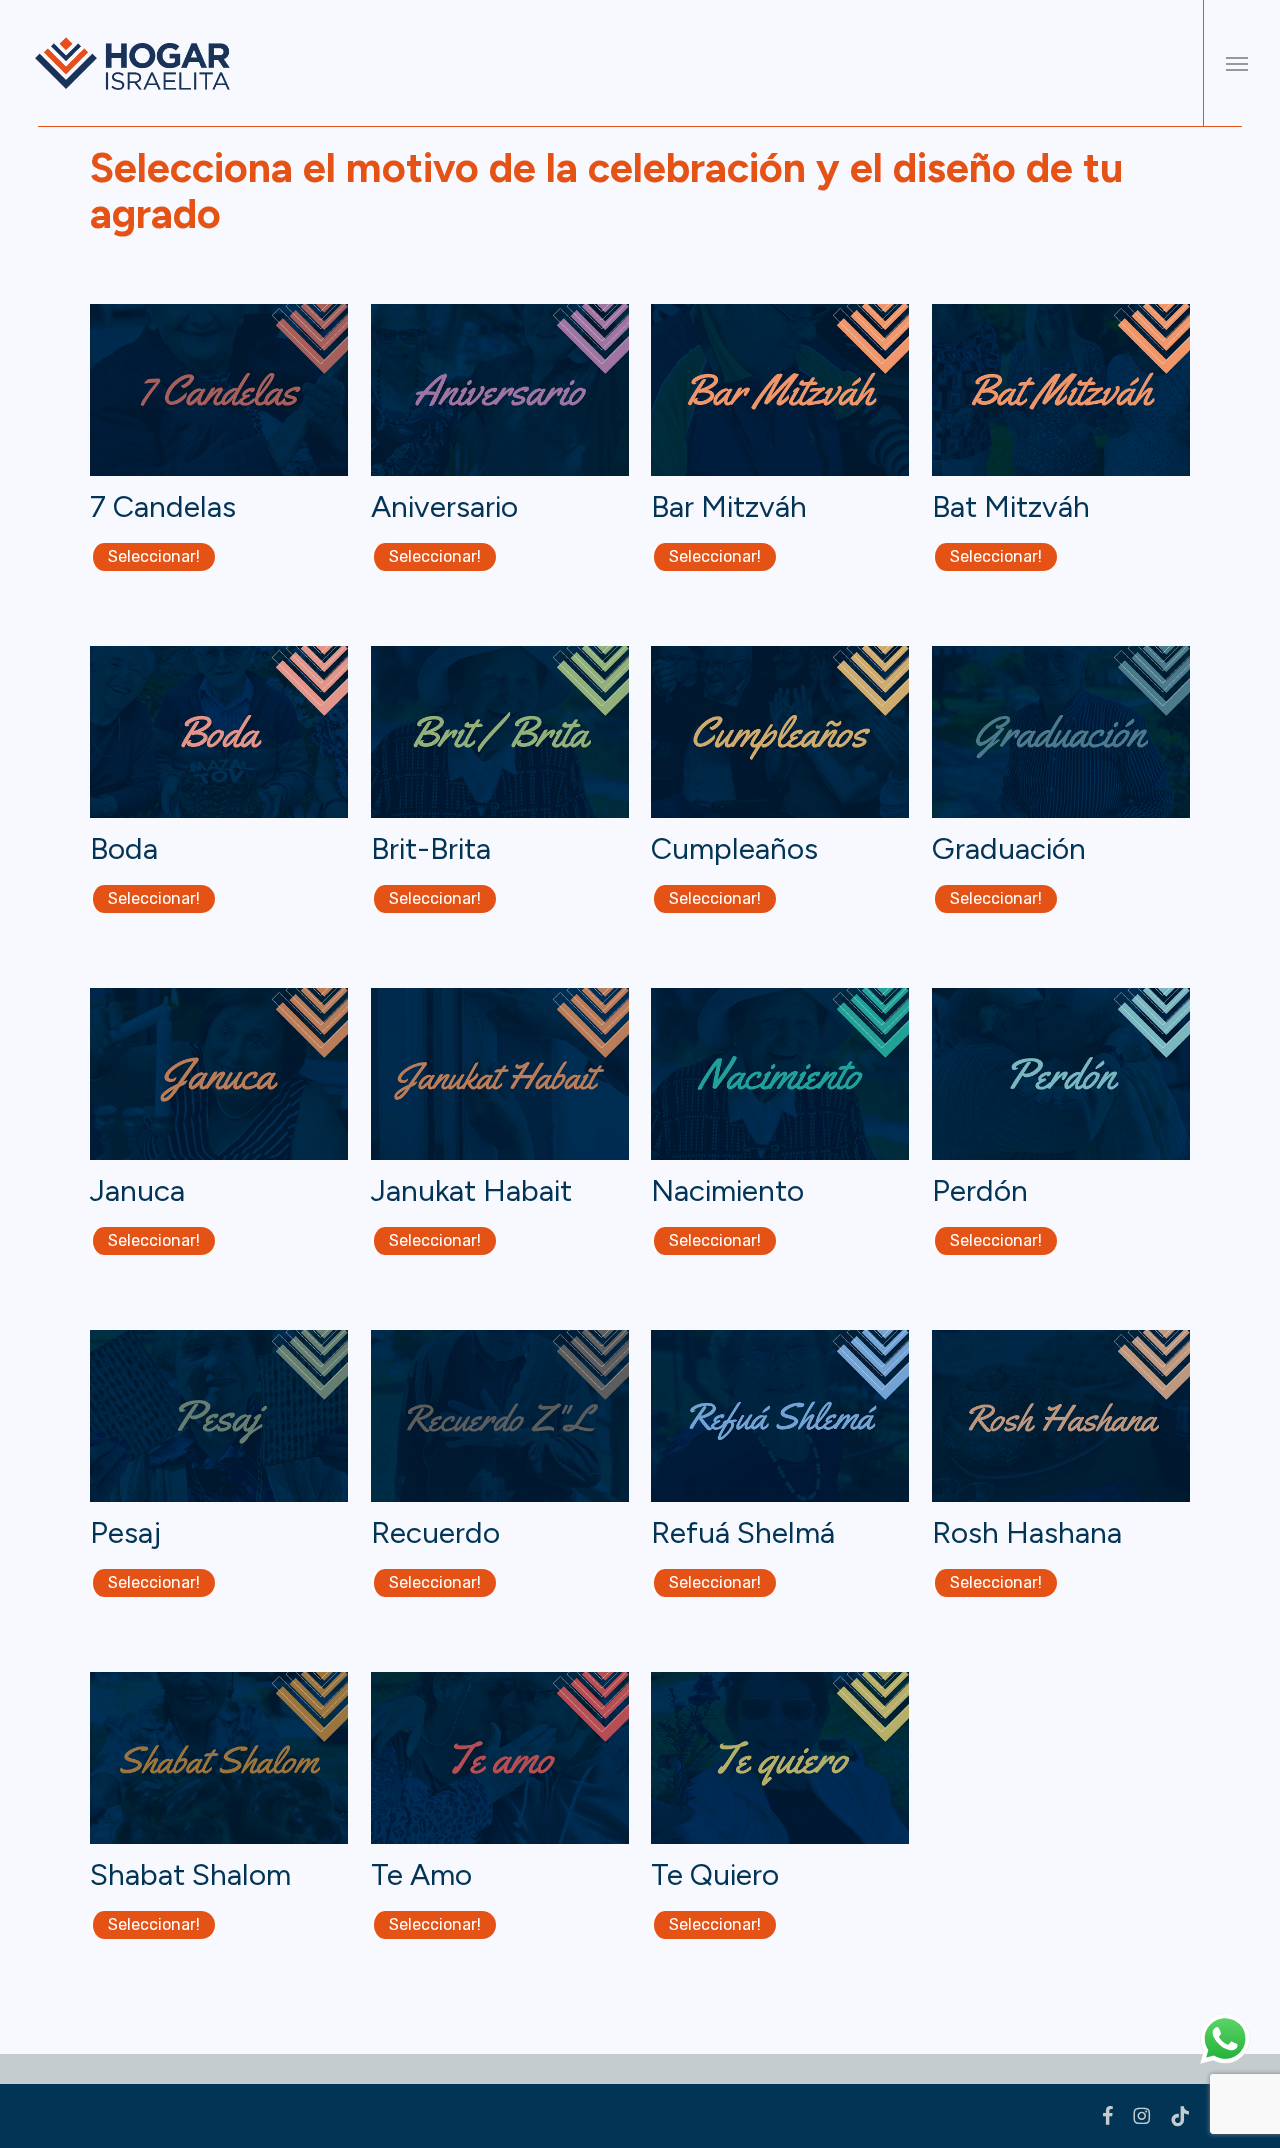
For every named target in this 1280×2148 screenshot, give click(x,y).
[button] (1237, 63)
